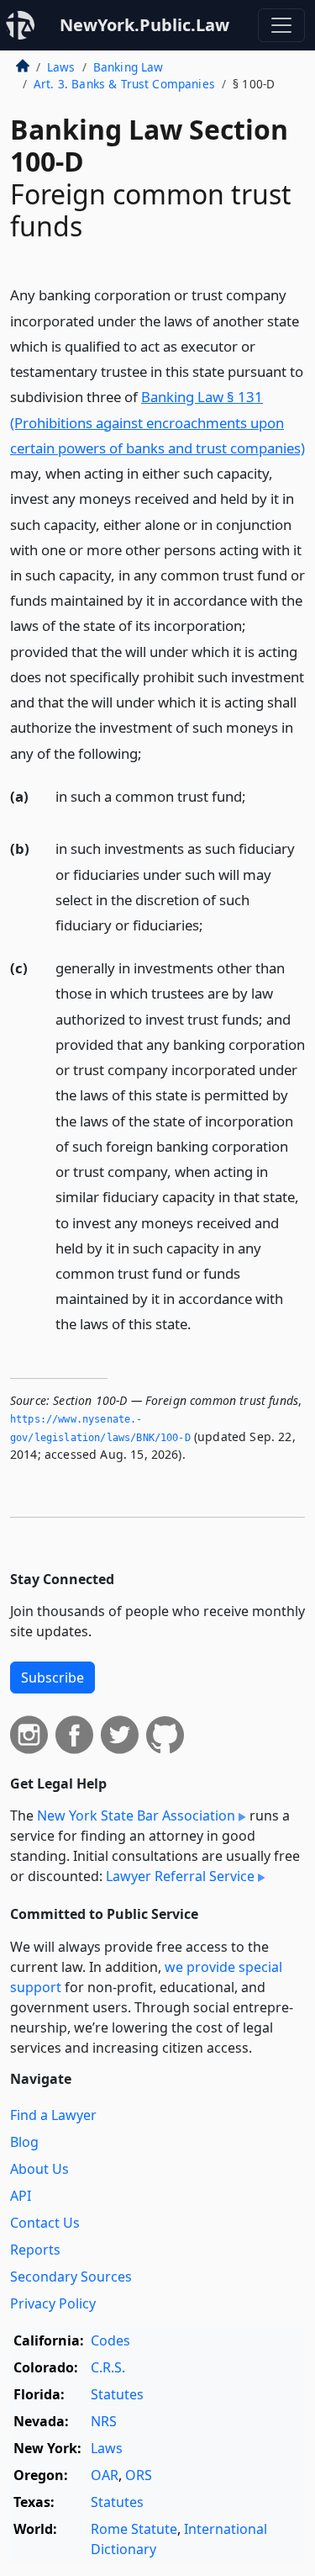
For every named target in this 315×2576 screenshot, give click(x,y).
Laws (61, 67)
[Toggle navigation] (281, 25)
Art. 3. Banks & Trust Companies (124, 84)
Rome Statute (134, 2529)
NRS (104, 2421)
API (21, 2196)
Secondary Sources (71, 2277)
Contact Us (45, 2223)
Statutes (117, 2394)
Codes (110, 2340)
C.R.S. (108, 2367)
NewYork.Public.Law (144, 25)
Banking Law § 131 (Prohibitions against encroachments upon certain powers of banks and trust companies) (157, 422)
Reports (35, 2250)
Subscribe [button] (52, 1678)
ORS (139, 2475)
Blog (24, 2142)
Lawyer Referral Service (180, 1876)
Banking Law (129, 67)
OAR (105, 2475)
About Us (39, 2169)
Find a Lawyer (53, 2115)
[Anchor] (151, 753)
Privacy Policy (53, 2303)
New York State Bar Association (136, 1815)
